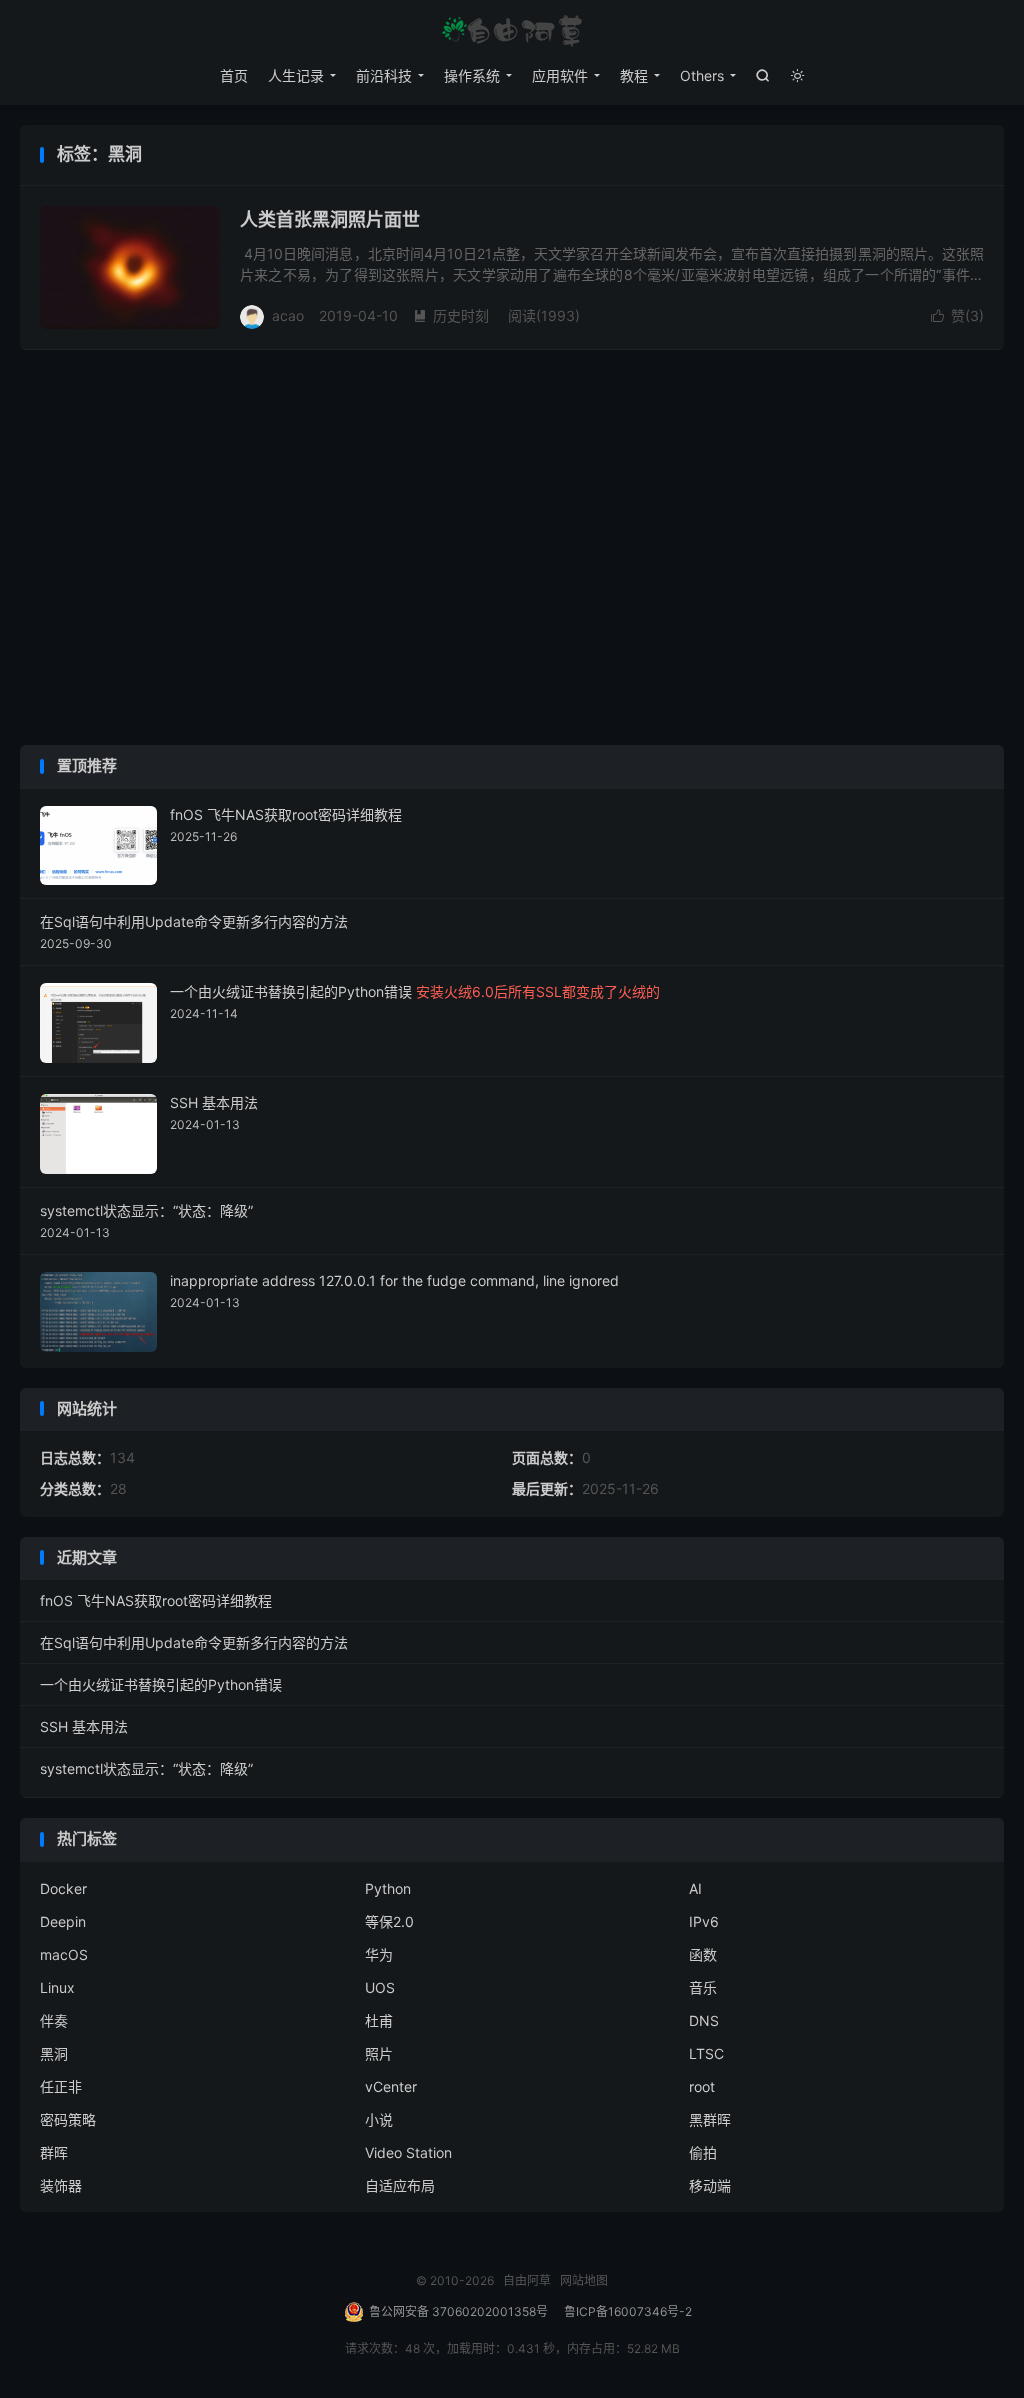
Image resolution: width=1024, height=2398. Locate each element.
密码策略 (68, 2119)
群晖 (54, 2152)
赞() (957, 315)
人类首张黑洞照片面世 (330, 219)
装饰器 (61, 2185)
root (702, 2086)
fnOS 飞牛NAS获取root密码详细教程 (156, 1600)
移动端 (710, 2185)
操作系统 (472, 75)
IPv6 (704, 1921)
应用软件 (560, 75)
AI (695, 1888)
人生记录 (296, 75)
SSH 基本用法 (84, 1726)
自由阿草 (512, 31)
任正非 (61, 2086)
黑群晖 (710, 2119)
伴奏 (54, 2020)
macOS (64, 1954)
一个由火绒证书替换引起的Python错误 (161, 1684)
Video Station (408, 2152)
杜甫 (379, 2020)
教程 (634, 75)
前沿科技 (384, 75)
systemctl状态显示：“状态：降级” (146, 1768)
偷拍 (703, 2152)
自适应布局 (400, 2185)
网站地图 (584, 2280)
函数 (703, 1954)
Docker (63, 1888)
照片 (379, 2053)
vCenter (391, 2086)
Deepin (63, 1921)
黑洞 (54, 2053)
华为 (379, 1954)
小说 (379, 2119)
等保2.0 (389, 1921)
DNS (704, 2020)
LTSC (706, 2053)
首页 (234, 75)
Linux (57, 1987)
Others (702, 75)
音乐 (703, 1987)
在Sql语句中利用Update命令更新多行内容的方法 (194, 1642)
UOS (380, 1987)
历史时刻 (451, 315)
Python (388, 1888)
